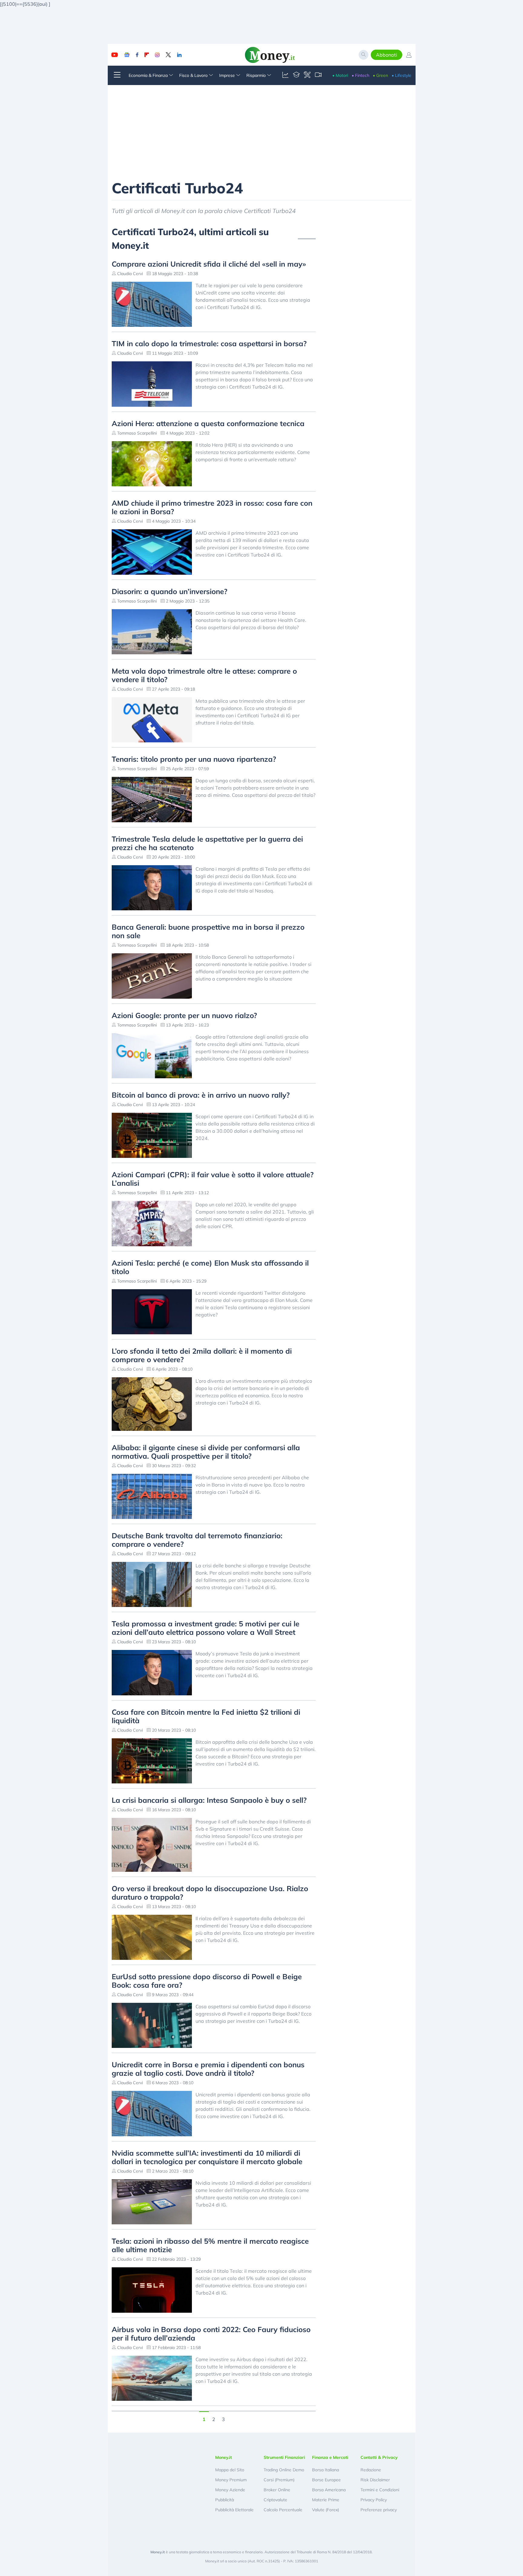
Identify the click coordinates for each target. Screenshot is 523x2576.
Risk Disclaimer (375, 2480)
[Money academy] (296, 75)
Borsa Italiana (326, 2470)
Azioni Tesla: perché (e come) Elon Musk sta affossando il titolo (210, 1267)
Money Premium (231, 2480)
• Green (380, 75)
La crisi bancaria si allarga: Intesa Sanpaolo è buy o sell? (209, 1800)
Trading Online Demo (284, 2470)
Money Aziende (230, 2490)
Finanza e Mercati (330, 2457)
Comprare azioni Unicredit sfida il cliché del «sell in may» (209, 264)
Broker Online (277, 2490)
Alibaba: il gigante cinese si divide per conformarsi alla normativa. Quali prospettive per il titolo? (206, 1452)
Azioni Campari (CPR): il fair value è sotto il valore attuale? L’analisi (213, 1179)
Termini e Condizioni (380, 2490)
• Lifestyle (401, 75)
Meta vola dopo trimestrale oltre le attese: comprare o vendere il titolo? (204, 675)
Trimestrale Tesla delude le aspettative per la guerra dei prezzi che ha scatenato (207, 843)
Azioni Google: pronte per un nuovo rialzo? (184, 1015)
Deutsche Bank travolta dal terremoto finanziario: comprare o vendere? (197, 1540)
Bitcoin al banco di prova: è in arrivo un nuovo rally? (201, 1095)
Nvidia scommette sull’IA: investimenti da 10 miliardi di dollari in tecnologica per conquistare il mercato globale (207, 2157)
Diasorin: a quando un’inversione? (169, 591)
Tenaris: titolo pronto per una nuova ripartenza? (194, 759)
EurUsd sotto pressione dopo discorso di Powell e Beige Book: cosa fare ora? (207, 1981)
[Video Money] (318, 75)
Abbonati (386, 55)
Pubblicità (225, 2500)
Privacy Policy (374, 2500)
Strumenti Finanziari (284, 2457)
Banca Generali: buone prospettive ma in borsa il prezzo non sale (208, 931)
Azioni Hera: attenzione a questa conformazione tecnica (208, 423)
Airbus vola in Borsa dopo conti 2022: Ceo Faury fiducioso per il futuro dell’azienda (211, 2334)
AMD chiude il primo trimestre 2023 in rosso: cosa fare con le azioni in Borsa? (212, 507)
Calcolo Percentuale (283, 2510)
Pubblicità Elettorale (234, 2510)
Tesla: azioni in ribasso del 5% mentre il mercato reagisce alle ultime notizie (210, 2245)
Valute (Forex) (326, 2510)
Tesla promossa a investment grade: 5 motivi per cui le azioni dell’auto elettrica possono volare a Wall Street (206, 1628)
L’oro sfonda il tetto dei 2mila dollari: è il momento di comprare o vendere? (202, 1355)
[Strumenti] (307, 75)
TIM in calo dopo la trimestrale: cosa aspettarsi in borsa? (209, 343)
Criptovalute (275, 2500)
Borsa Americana (329, 2490)
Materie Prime (326, 2500)
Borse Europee (326, 2480)
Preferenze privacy (379, 2510)
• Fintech (360, 75)
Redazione (371, 2470)
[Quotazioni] (285, 75)
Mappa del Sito (230, 2470)
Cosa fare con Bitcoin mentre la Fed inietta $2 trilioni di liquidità (206, 1716)
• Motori (340, 75)
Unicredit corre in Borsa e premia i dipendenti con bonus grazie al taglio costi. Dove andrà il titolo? (208, 2069)
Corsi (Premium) (279, 2480)
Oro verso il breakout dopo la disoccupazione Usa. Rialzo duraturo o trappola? (210, 1893)
